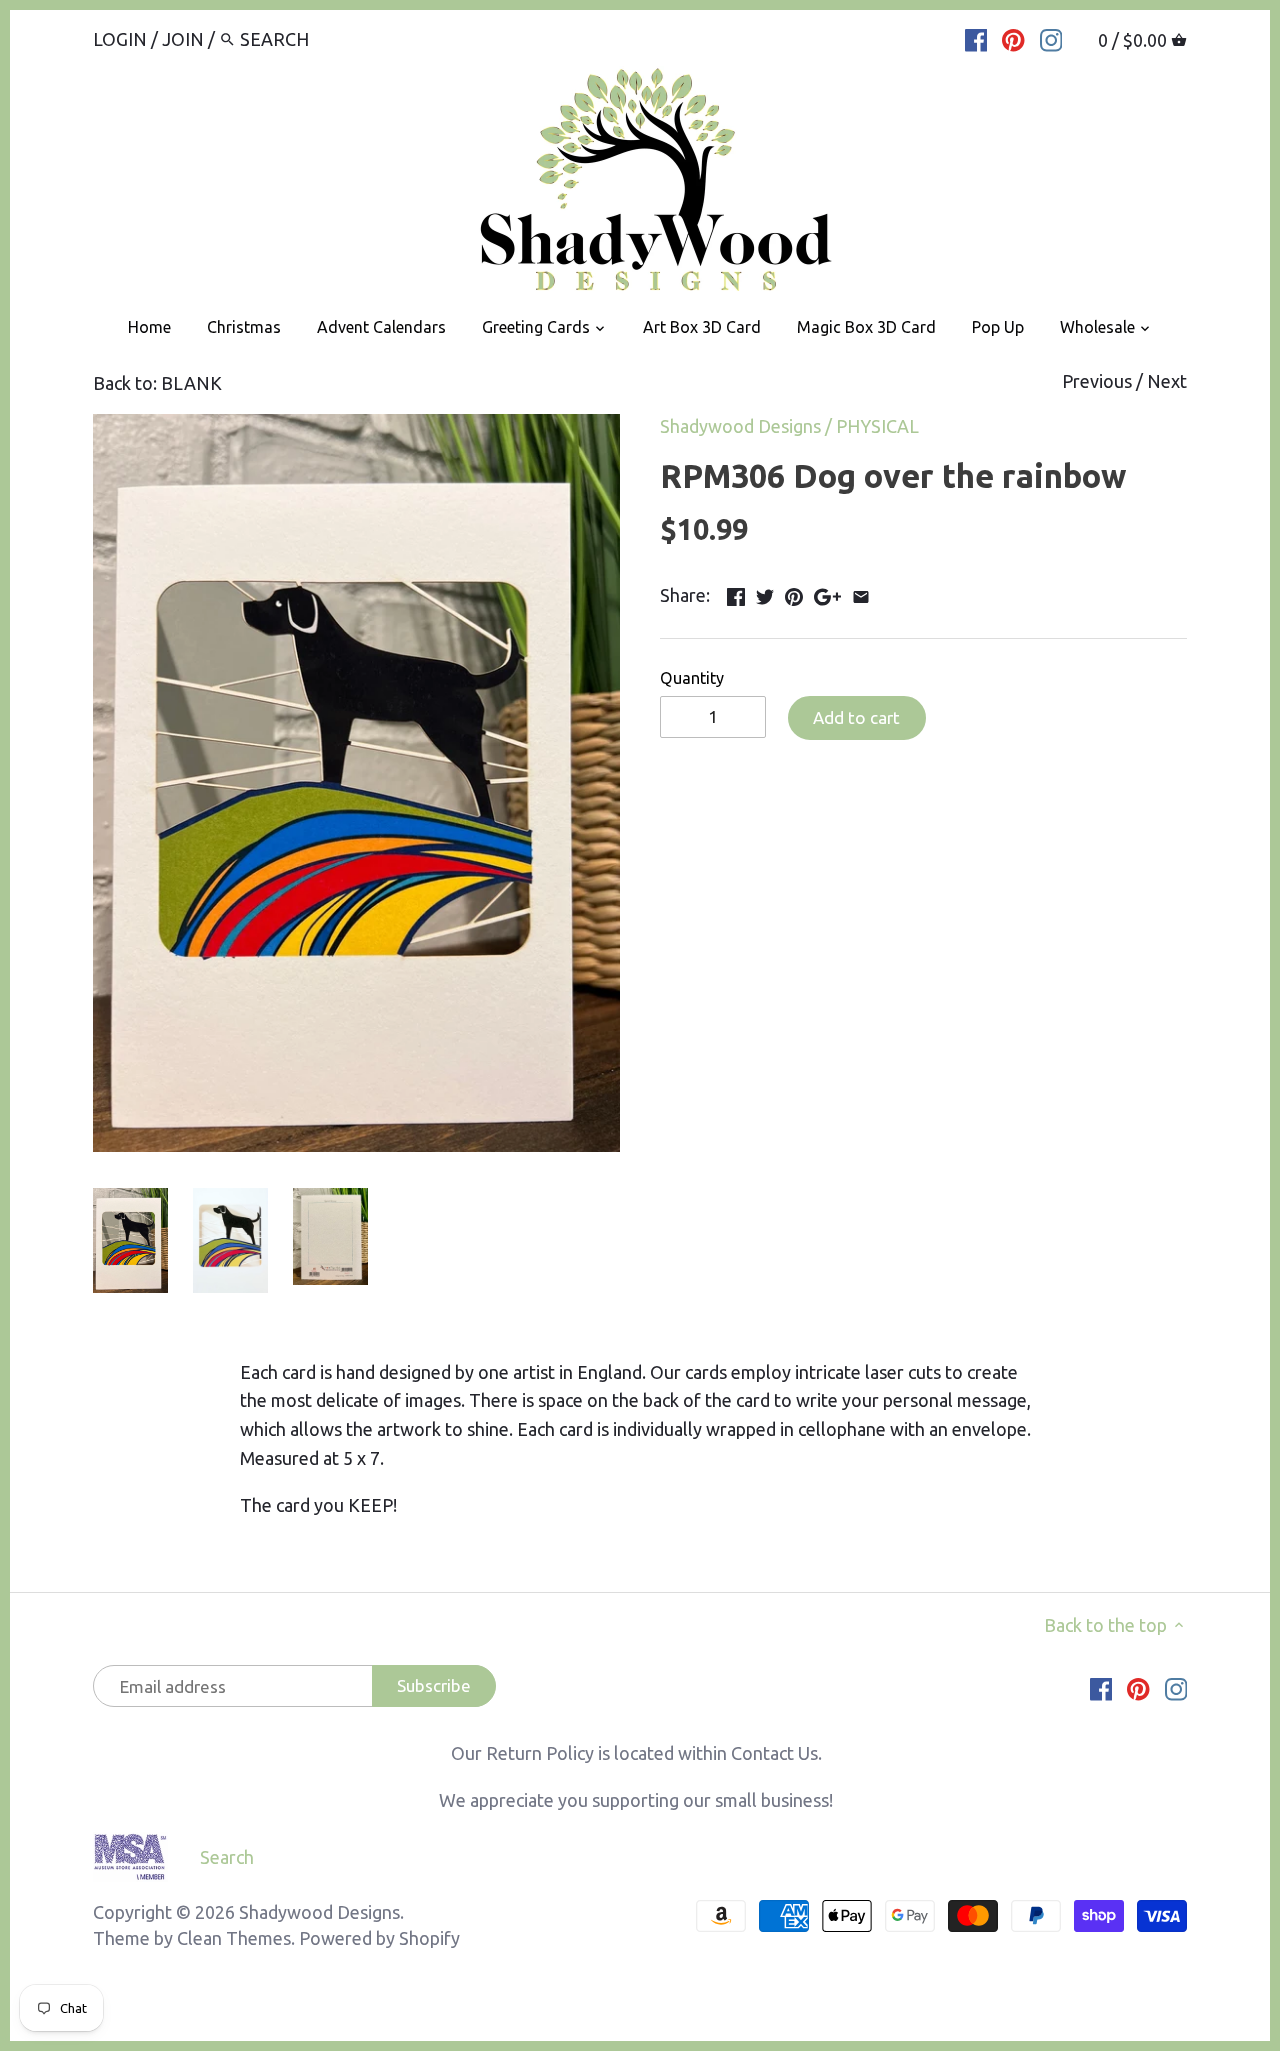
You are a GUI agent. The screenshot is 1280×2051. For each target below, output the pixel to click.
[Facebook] (976, 38)
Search (227, 1857)
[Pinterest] (1013, 38)
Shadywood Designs (740, 426)
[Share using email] (861, 593)
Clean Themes (234, 1938)
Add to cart (856, 717)
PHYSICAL (877, 426)
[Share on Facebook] (736, 593)
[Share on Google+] (827, 593)
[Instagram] (1051, 38)
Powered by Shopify (379, 1938)
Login (120, 39)
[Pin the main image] (794, 593)
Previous (1097, 381)
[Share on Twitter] (765, 593)
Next (1167, 381)
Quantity (692, 678)
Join (183, 39)
